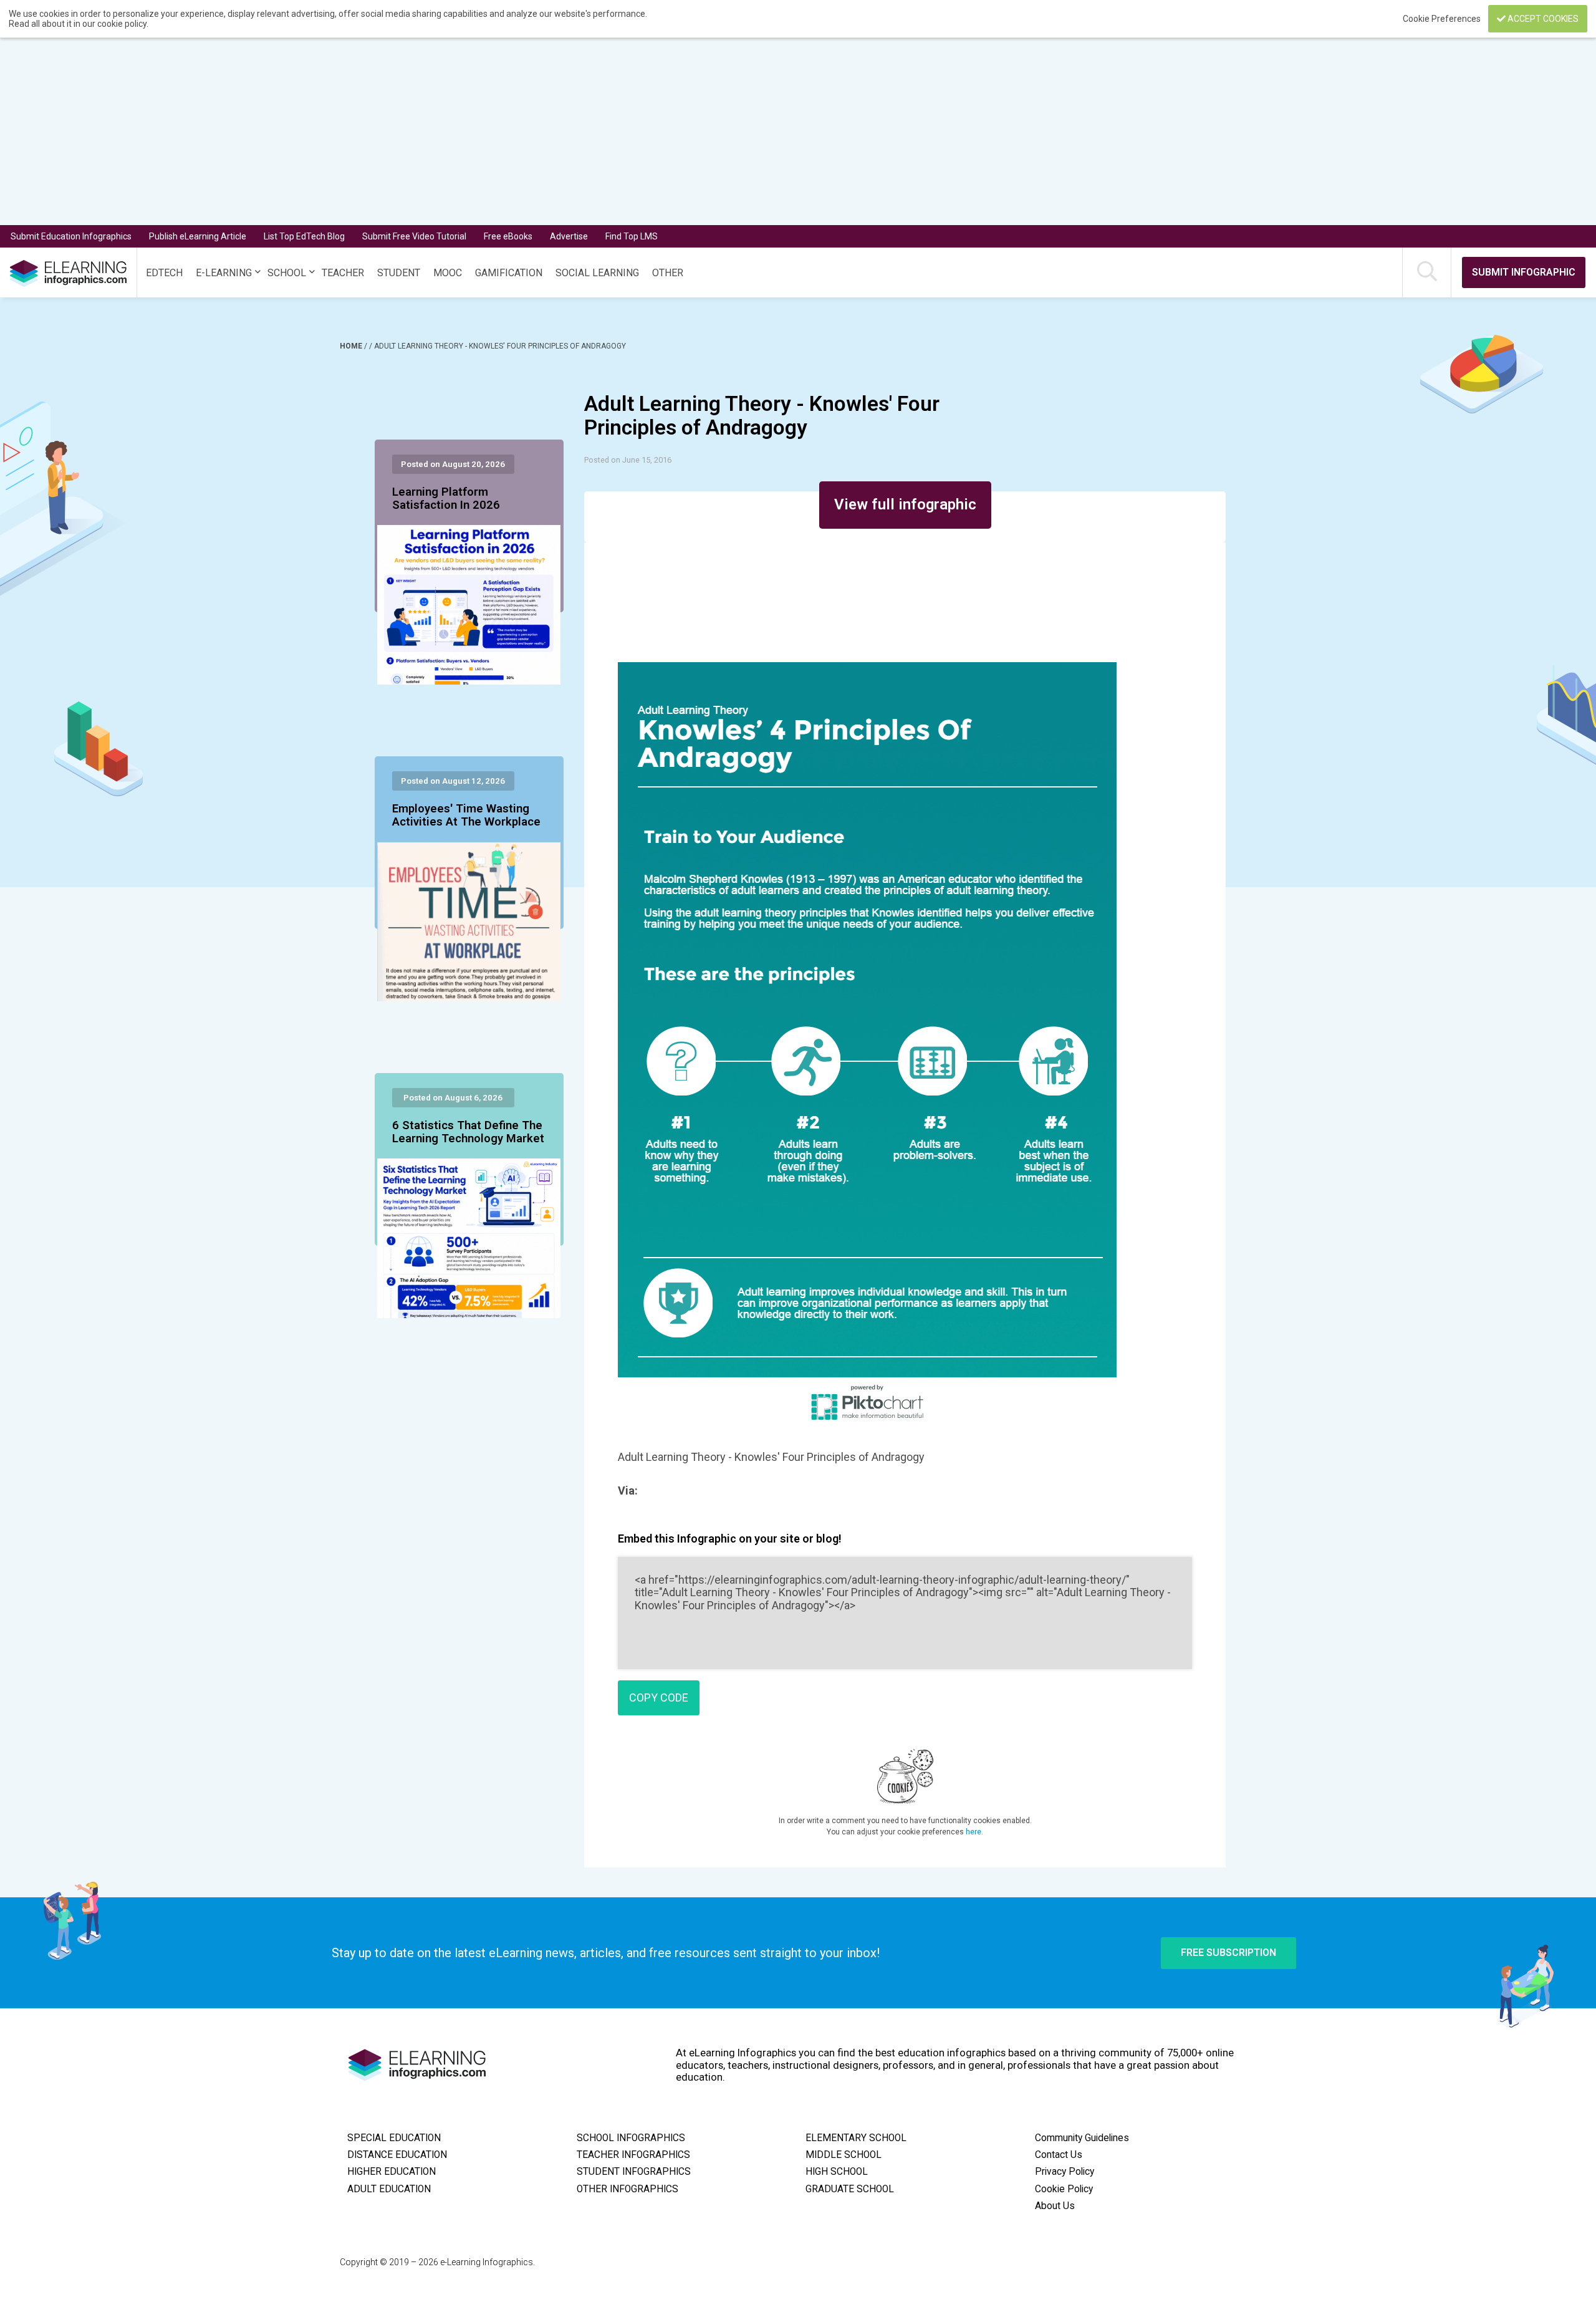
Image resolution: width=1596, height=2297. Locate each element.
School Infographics (631, 2138)
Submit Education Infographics (71, 236)
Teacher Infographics (633, 2155)
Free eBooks (508, 236)
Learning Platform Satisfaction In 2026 (446, 499)
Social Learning (597, 273)
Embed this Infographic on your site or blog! (730, 1539)
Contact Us (1059, 2155)
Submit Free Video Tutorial (414, 236)
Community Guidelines (1082, 2138)
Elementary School (856, 2138)
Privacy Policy (1065, 2172)
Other (668, 273)
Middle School (844, 2155)
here (973, 1832)
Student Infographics (634, 2172)
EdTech (164, 273)
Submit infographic (1524, 272)
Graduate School (850, 2189)
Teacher (343, 273)
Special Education (394, 2138)
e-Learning (224, 273)
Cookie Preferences (1443, 19)
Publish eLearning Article (198, 236)
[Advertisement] (758, 132)
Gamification (509, 273)
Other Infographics (627, 2189)
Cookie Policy (1064, 2189)
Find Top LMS (632, 236)
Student (399, 273)
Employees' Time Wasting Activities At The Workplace (466, 816)
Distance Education (397, 2155)
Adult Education (389, 2189)
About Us (1055, 2206)
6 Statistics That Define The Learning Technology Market (468, 1132)
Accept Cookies (1542, 19)
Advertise (569, 236)
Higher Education (392, 2172)
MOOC (448, 273)
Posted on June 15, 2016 (628, 460)
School (287, 273)
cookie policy (122, 24)
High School (837, 2172)
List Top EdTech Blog (304, 236)
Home (352, 346)
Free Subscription (1228, 1953)
